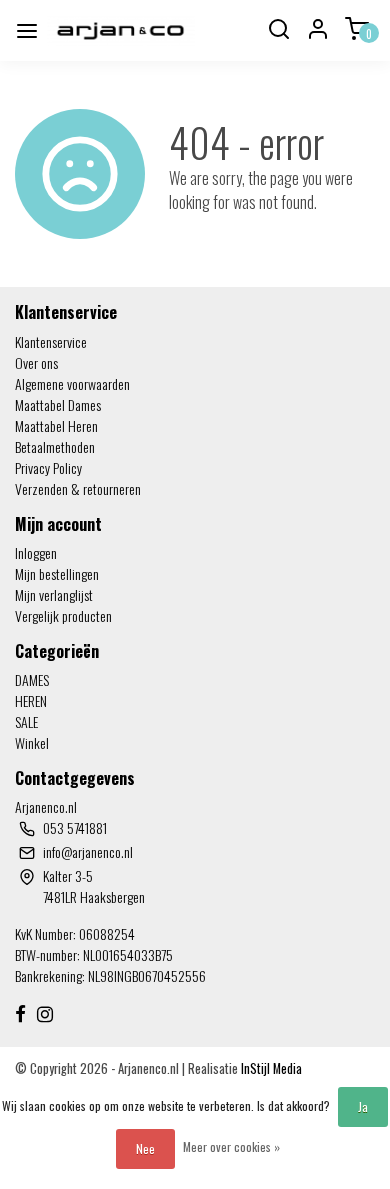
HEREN (31, 700)
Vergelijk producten (63, 615)
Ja (363, 1106)
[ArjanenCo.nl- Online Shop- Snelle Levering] (121, 30)
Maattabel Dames (58, 404)
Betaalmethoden (55, 446)
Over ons (36, 362)
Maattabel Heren (56, 425)
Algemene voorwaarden (72, 383)
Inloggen (36, 552)
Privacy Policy (48, 467)
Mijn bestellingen (57, 573)
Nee (145, 1148)
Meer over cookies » (231, 1146)
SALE (26, 721)
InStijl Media (270, 1068)
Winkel (32, 742)
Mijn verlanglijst (54, 594)
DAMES (32, 679)
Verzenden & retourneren (78, 488)
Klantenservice (51, 341)
